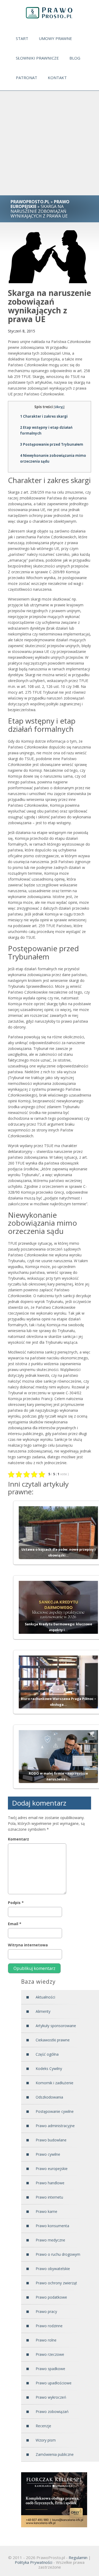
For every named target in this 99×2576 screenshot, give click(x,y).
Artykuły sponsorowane (56, 2026)
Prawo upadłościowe (54, 2383)
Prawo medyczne (50, 2240)
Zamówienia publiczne (55, 2454)
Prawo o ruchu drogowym (58, 2254)
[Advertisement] (49, 143)
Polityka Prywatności (34, 2562)
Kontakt (57, 78)
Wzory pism (46, 2440)
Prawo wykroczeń (51, 2397)
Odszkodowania (49, 2097)
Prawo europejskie (52, 2169)
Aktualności (45, 1997)
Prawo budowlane (51, 2140)
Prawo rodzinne (49, 2326)
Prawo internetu (49, 2197)
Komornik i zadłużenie (55, 2083)
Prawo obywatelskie (53, 2269)
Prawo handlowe (50, 2183)
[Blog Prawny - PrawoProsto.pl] (49, 13)
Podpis (16, 1903)
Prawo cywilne (48, 2154)
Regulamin (78, 2557)
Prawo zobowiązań (52, 2412)
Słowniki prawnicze (37, 58)
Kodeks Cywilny (49, 2069)
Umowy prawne (55, 38)
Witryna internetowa (28, 1945)
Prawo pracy (46, 2311)
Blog (75, 58)
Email (15, 1924)
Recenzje (43, 2426)
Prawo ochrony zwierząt (56, 2283)
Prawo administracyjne (55, 2126)
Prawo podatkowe (51, 2297)
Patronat (27, 78)
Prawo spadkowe (50, 2369)
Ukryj (59, 407)
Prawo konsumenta (52, 2226)
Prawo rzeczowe (50, 2354)
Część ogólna (47, 2054)
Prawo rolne (46, 2340)
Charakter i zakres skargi (44, 416)
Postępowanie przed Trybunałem (52, 444)
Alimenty (43, 2011)
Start (22, 38)
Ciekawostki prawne (53, 2040)
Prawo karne (46, 2211)
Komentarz (18, 1839)
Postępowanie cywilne (55, 2111)
